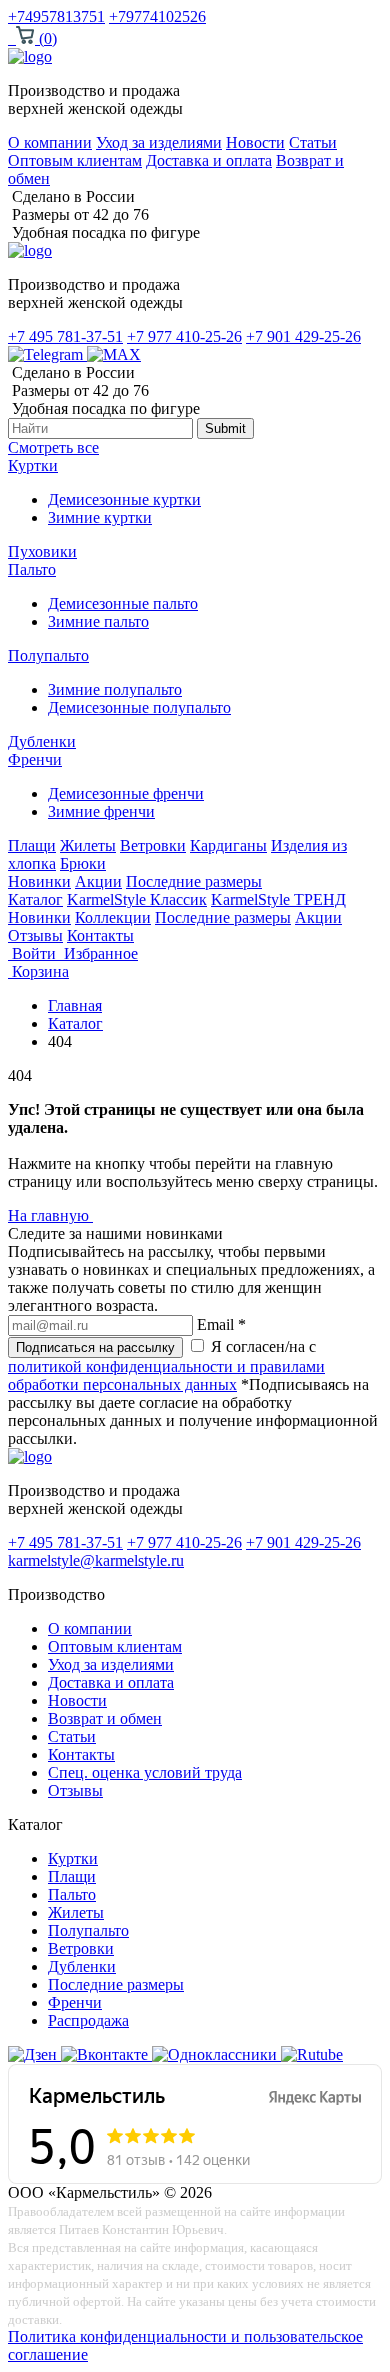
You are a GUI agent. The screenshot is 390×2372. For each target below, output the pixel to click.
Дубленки (42, 741)
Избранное (99, 953)
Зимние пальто (98, 621)
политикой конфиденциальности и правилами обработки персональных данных (166, 1375)
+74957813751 (56, 16)
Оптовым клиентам (75, 160)
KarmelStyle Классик (137, 899)
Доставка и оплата (209, 160)
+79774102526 (157, 16)
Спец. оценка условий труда (145, 1772)
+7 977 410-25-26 (184, 336)
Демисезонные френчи (126, 793)
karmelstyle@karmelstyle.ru (96, 1560)
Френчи (35, 759)
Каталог (35, 899)
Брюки (83, 863)
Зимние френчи (101, 811)
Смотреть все (53, 447)
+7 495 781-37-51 (65, 336)
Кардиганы (228, 845)
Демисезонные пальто (123, 603)
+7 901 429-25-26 (303, 336)
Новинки (39, 881)
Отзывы (35, 935)
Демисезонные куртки (124, 499)
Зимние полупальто (115, 689)
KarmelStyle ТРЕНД (278, 899)
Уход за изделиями (159, 142)
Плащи (32, 845)
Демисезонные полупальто (139, 707)
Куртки (33, 465)
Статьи (313, 142)
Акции (98, 881)
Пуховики (42, 551)
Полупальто (48, 655)
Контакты (100, 935)
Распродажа (88, 2020)
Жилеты (88, 845)
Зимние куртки (100, 517)
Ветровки (153, 845)
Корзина (38, 971)
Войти (34, 953)
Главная (75, 1005)
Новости (255, 142)
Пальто (32, 569)
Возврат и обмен (105, 1718)
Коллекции (113, 917)
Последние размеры (194, 881)
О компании (50, 142)
